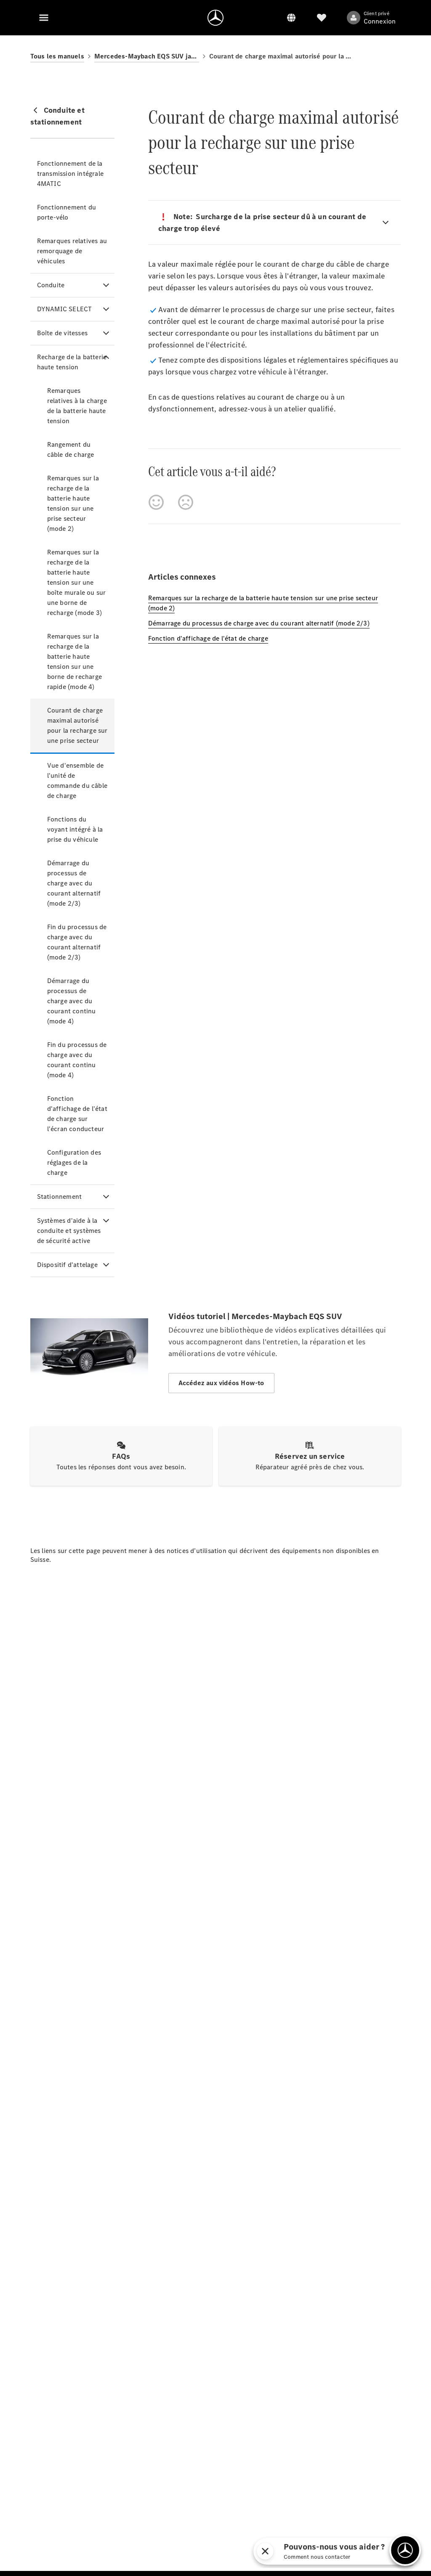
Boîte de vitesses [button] (62, 333)
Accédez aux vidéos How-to (221, 1383)
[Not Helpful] (186, 502)
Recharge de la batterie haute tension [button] (72, 362)
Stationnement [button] (60, 1197)
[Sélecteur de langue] (291, 18)
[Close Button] (352, 2551)
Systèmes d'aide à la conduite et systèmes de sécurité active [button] (69, 1231)
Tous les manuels (57, 56)
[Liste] (322, 18)
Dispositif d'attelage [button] (67, 1265)
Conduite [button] (51, 285)
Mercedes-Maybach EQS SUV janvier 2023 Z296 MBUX (147, 56)
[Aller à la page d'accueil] (215, 18)
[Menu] (44, 18)
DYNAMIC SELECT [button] (65, 309)
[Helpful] (156, 502)
